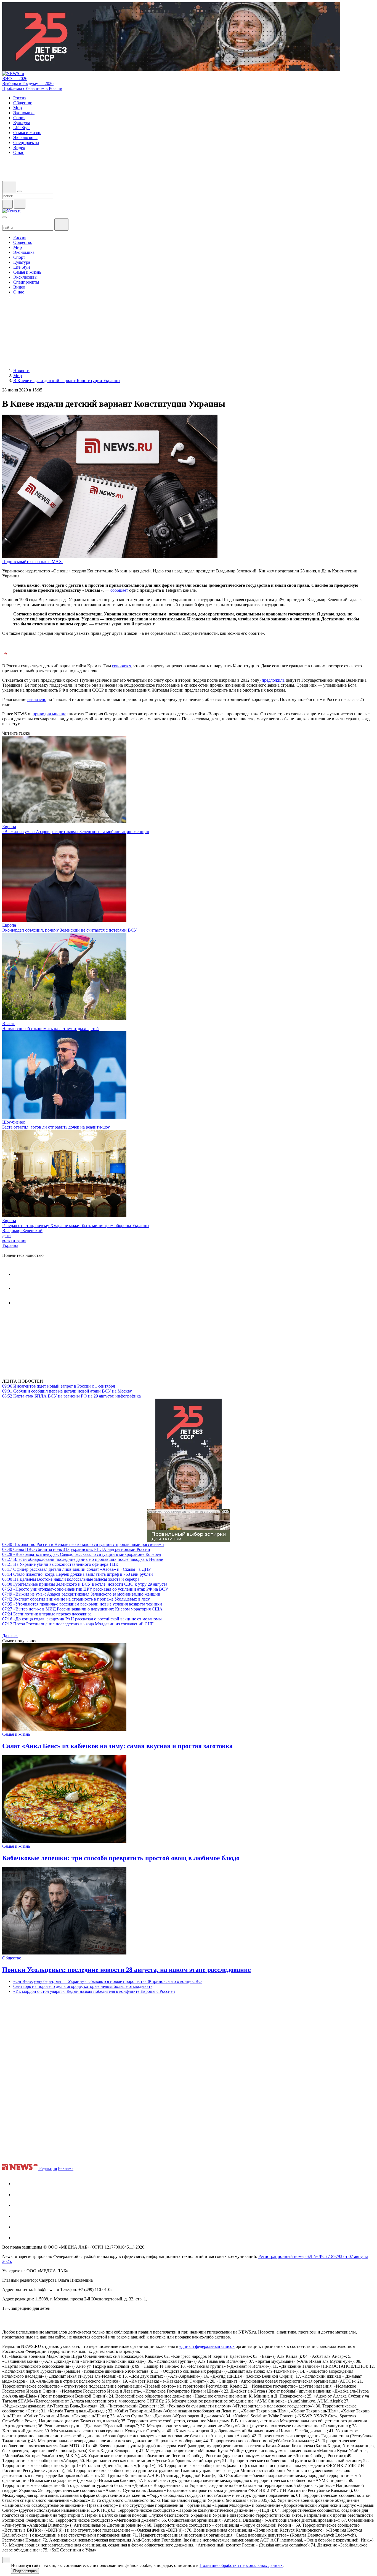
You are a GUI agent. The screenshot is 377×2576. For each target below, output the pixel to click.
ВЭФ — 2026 (15, 78)
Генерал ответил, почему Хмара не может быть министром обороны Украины (76, 1226)
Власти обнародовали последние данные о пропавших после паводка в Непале (83, 1559)
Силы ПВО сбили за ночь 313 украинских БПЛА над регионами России (76, 1549)
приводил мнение (49, 714)
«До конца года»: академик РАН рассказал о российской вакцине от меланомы (82, 1619)
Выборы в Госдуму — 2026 (28, 83)
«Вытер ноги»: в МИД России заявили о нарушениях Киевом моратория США (82, 1609)
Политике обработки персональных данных (241, 2565)
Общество (12, 1958)
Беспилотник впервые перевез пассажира (47, 1614)
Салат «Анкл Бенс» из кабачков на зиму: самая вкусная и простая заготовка (117, 1746)
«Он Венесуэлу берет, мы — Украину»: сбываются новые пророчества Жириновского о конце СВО (107, 1981)
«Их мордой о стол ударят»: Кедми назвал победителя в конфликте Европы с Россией (94, 1991)
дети (6, 1235)
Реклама (66, 2168)
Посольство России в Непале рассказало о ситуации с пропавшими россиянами (83, 1544)
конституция (14, 1240)
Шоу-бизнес (14, 1122)
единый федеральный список (207, 2346)
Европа (9, 827)
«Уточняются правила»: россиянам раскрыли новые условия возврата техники (82, 1604)
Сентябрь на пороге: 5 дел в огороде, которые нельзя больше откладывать (83, 1986)
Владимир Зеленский (22, 1230)
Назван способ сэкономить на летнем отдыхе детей (51, 1029)
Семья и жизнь (16, 1734)
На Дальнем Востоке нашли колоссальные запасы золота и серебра (71, 1579)
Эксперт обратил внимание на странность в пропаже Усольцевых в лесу (76, 1599)
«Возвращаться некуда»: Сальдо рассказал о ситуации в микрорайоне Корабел (82, 1554)
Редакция (48, 2168)
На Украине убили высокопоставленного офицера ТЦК (60, 1564)
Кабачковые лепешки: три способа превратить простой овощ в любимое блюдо (121, 1858)
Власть (9, 1024)
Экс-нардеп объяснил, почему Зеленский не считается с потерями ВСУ (70, 930)
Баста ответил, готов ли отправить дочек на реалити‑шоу (56, 1127)
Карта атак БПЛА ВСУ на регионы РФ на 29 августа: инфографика (71, 1396)
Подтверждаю (25, 2571)
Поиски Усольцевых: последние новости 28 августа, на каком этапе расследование (127, 1970)
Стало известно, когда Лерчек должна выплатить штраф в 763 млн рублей (78, 1574)
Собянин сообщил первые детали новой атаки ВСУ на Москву (67, 1391)
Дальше (10, 1636)
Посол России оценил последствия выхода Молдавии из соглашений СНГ (78, 1624)
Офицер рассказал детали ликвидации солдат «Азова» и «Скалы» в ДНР (76, 1569)
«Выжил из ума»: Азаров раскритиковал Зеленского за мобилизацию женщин (76, 832)
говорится (122, 666)
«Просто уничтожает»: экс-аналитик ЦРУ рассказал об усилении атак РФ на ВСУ (85, 1589)
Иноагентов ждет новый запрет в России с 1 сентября (59, 1386)
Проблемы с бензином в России (32, 88)
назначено (37, 699)
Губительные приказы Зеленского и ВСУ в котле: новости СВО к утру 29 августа (85, 1584)
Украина (10, 1245)
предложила (273, 680)
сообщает (119, 590)
